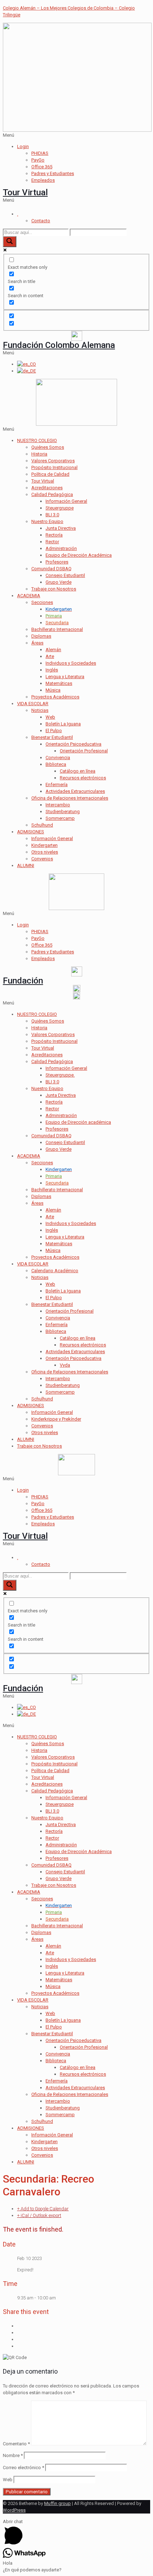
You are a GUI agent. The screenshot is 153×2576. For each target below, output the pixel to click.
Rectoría (54, 535)
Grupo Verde (59, 582)
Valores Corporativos (53, 461)
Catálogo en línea (78, 771)
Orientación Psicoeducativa (73, 744)
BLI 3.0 (52, 515)
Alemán (53, 650)
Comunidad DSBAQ (51, 569)
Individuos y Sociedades (71, 663)
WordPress (14, 2510)
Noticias (40, 710)
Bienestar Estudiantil (52, 737)
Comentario (16, 2444)
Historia (39, 454)
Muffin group (57, 2503)
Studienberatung (63, 812)
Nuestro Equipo (47, 521)
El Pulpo (54, 731)
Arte (50, 656)
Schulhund (42, 825)
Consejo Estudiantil (65, 575)
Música (53, 690)
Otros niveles (45, 852)
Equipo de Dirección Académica (79, 555)
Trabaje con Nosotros (54, 589)
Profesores (57, 562)
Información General (66, 501)
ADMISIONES (31, 832)
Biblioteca (56, 764)
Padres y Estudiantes (53, 173)
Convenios (42, 859)
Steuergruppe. (60, 1075)
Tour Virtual (25, 192)
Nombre (13, 2455)
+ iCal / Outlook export (39, 2215)
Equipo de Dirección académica (78, 1122)
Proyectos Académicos (55, 697)
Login (23, 146)
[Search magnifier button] (10, 242)
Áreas (37, 643)
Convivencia (58, 758)
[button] (76, 135)
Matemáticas (59, 683)
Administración (61, 548)
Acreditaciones (47, 488)
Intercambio (58, 805)
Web (50, 717)
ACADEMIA (29, 596)
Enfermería (57, 785)
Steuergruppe (60, 508)
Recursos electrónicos (83, 778)
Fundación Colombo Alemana (59, 345)
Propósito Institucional (54, 467)
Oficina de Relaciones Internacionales (70, 798)
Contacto (41, 221)
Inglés (52, 670)
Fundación (23, 981)
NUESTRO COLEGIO (37, 440)
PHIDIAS (40, 153)
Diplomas (41, 636)
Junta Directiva (61, 528)
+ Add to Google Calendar (43, 2209)
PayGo (38, 160)
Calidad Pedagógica (52, 494)
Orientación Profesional (84, 751)
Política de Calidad (50, 474)
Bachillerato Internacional (57, 629)
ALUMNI (26, 865)
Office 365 (42, 167)
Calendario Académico (55, 1271)
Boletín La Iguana (63, 724)
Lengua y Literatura (65, 677)
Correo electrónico (23, 2468)
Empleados (43, 180)
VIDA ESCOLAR (33, 704)
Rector (52, 542)
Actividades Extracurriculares (75, 791)
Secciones (42, 602)
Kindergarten (44, 845)
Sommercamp (60, 818)
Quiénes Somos (48, 447)
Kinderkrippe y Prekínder (56, 1419)
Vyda (65, 1365)
